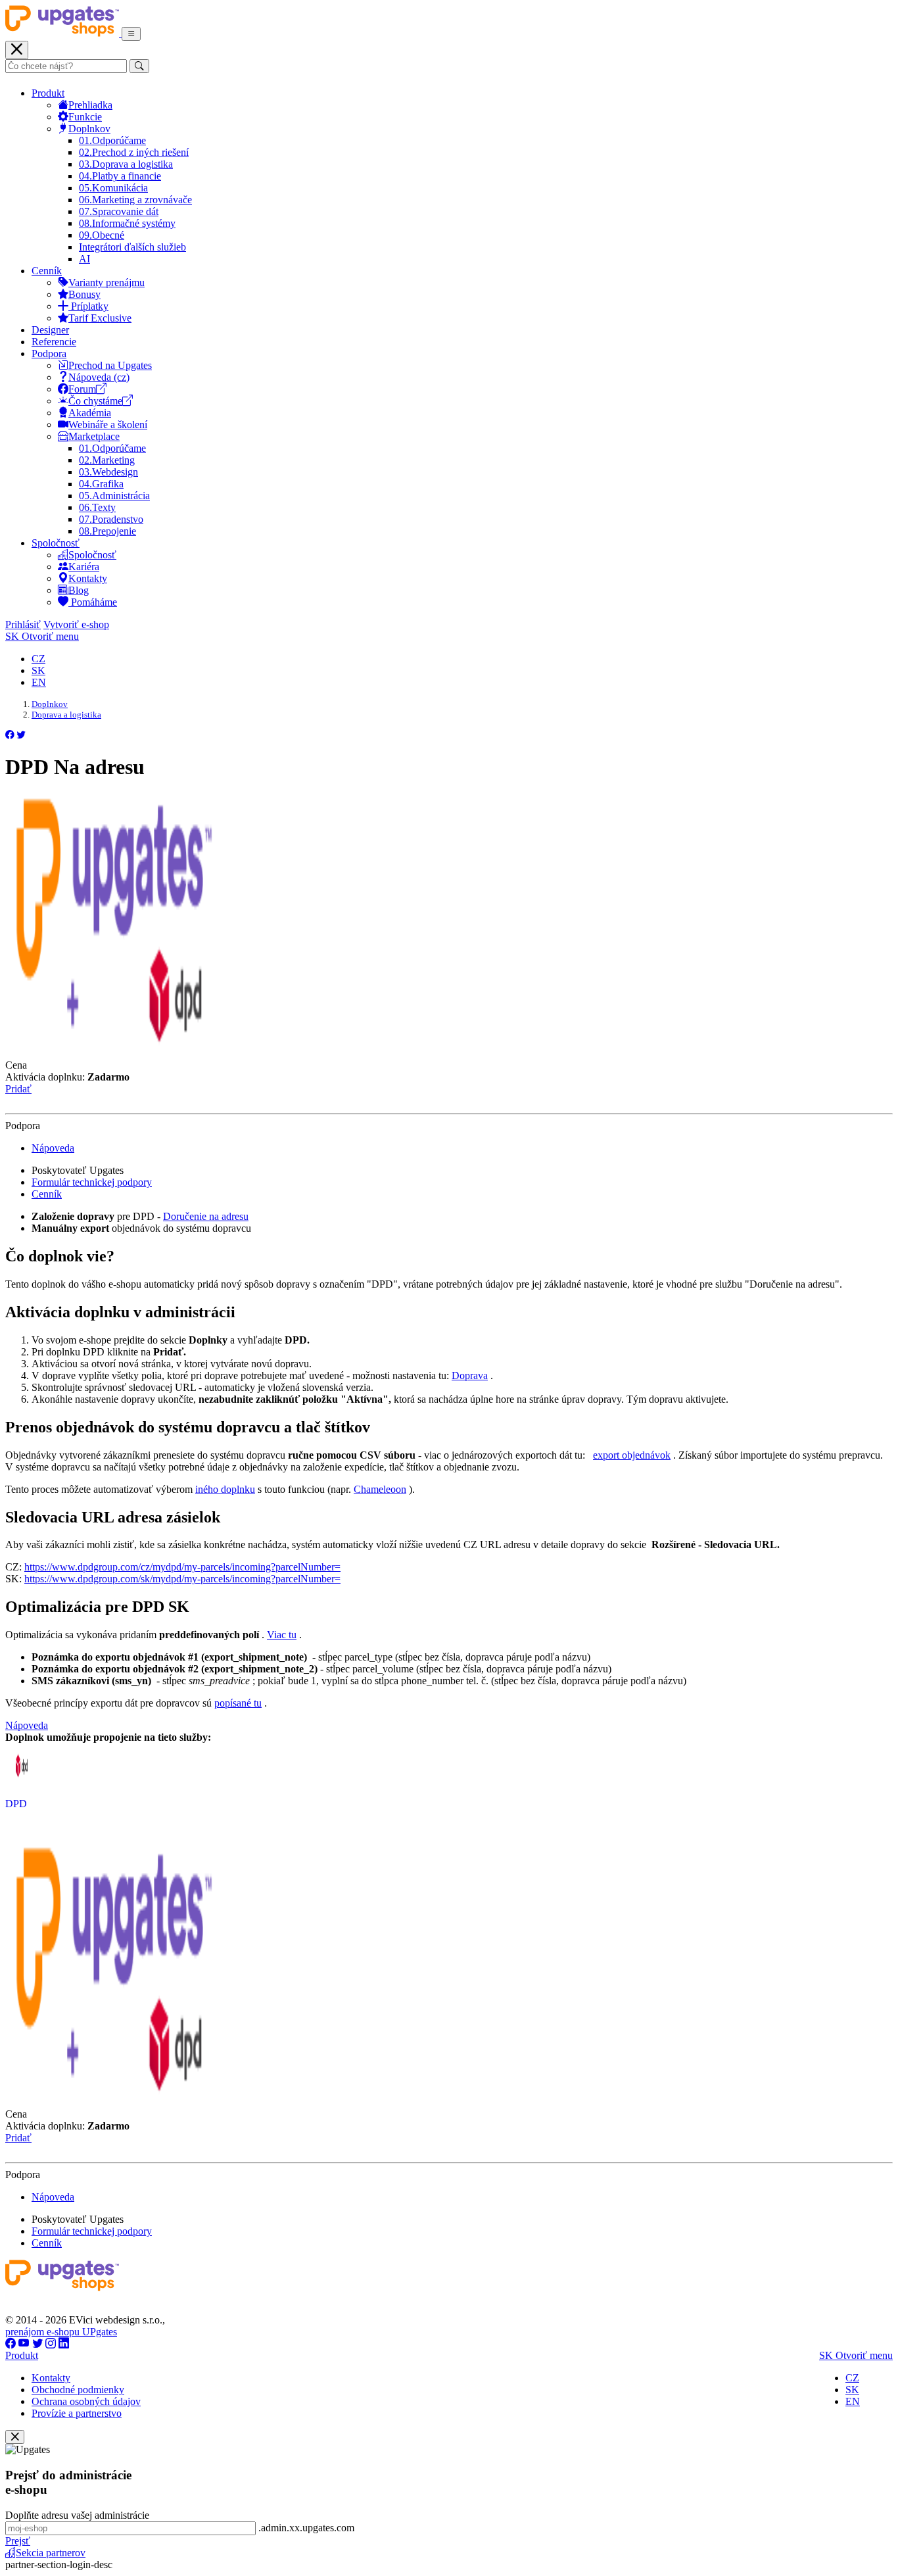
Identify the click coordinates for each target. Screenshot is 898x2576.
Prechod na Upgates (110, 365)
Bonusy (84, 294)
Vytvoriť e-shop (76, 624)
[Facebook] (11, 2344)
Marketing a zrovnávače (135, 200)
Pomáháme (93, 602)
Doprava (470, 1375)
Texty (97, 507)
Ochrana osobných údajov (86, 2401)
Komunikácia (113, 188)
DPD (16, 1804)
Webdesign (108, 472)
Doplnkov (89, 129)
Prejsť (18, 2541)
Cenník (47, 271)
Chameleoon (380, 1489)
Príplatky (88, 306)
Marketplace (94, 436)
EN (39, 682)
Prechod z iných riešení (134, 152)
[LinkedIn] (64, 2344)
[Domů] (63, 33)
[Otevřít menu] (131, 34)
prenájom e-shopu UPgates (61, 2332)
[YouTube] (24, 2344)
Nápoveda (53, 1148)
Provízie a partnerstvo (77, 2413)
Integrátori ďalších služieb (132, 247)
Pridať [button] (18, 1089)
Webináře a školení (108, 425)
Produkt (48, 93)
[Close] (15, 2437)
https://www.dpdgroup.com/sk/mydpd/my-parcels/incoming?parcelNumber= (182, 1579)
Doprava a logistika (126, 164)
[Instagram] (51, 2344)
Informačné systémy (127, 223)
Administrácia (114, 496)
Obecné (102, 235)
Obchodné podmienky (78, 2390)
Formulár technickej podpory (92, 1182)
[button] (10, 735)
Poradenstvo (111, 519)
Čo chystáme (95, 401)
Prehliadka (90, 105)
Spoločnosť (56, 543)
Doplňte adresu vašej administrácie (77, 2515)
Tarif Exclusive (100, 318)
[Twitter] (37, 2344)
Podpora (49, 353)
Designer (50, 330)
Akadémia (90, 413)
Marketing (107, 460)
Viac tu (282, 1635)
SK (38, 670)
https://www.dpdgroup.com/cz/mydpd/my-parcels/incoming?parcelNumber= (182, 1567)
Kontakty (88, 578)
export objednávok (632, 1455)
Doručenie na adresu (206, 1216)
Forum (82, 389)
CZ (38, 659)
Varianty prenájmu (106, 282)
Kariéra (84, 567)
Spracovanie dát (119, 211)
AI (84, 259)
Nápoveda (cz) (99, 377)
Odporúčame (112, 140)
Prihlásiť (23, 624)
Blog (79, 590)
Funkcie (85, 117)
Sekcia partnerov (51, 2553)
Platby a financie (120, 176)
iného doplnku (225, 1489)
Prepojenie (107, 531)
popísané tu (238, 1703)
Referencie (54, 342)
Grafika (101, 484)
